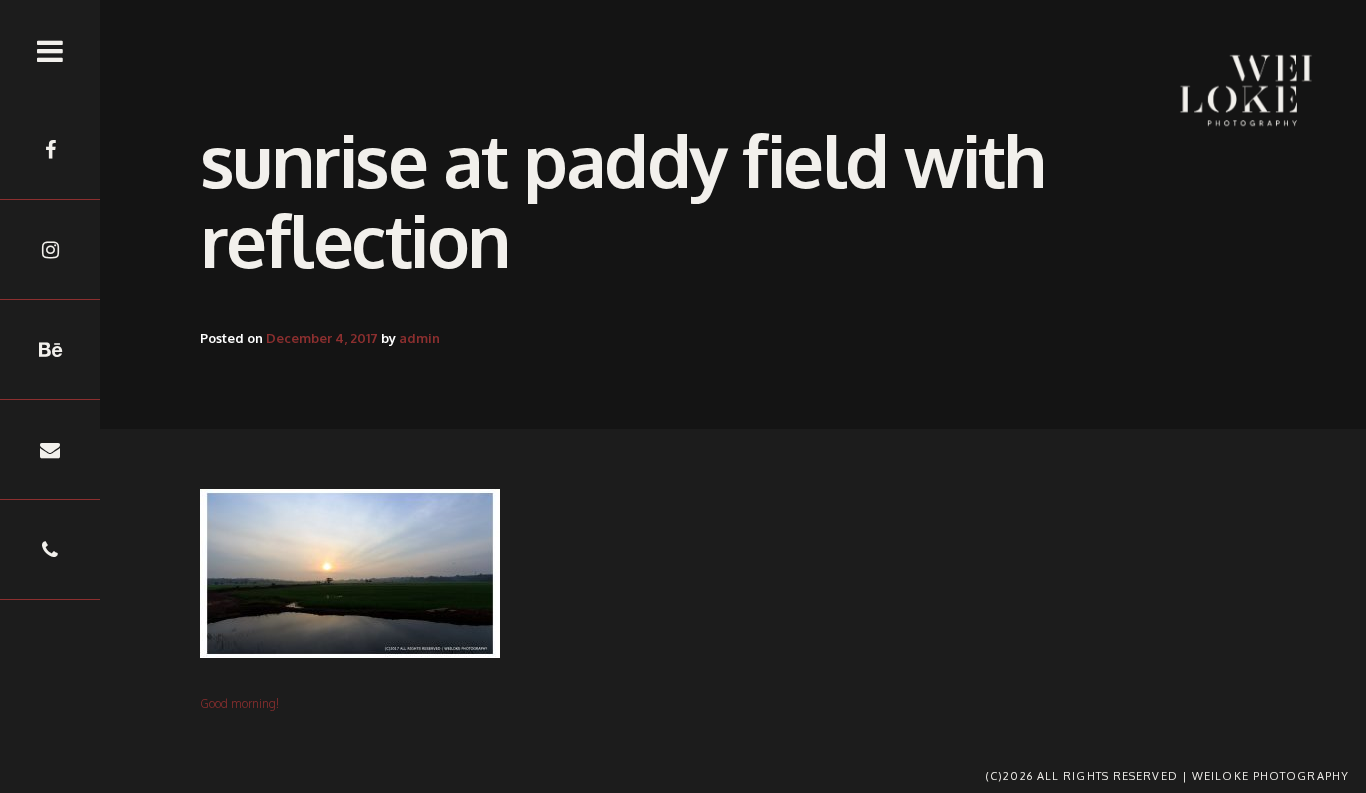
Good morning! (239, 703)
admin (419, 338)
